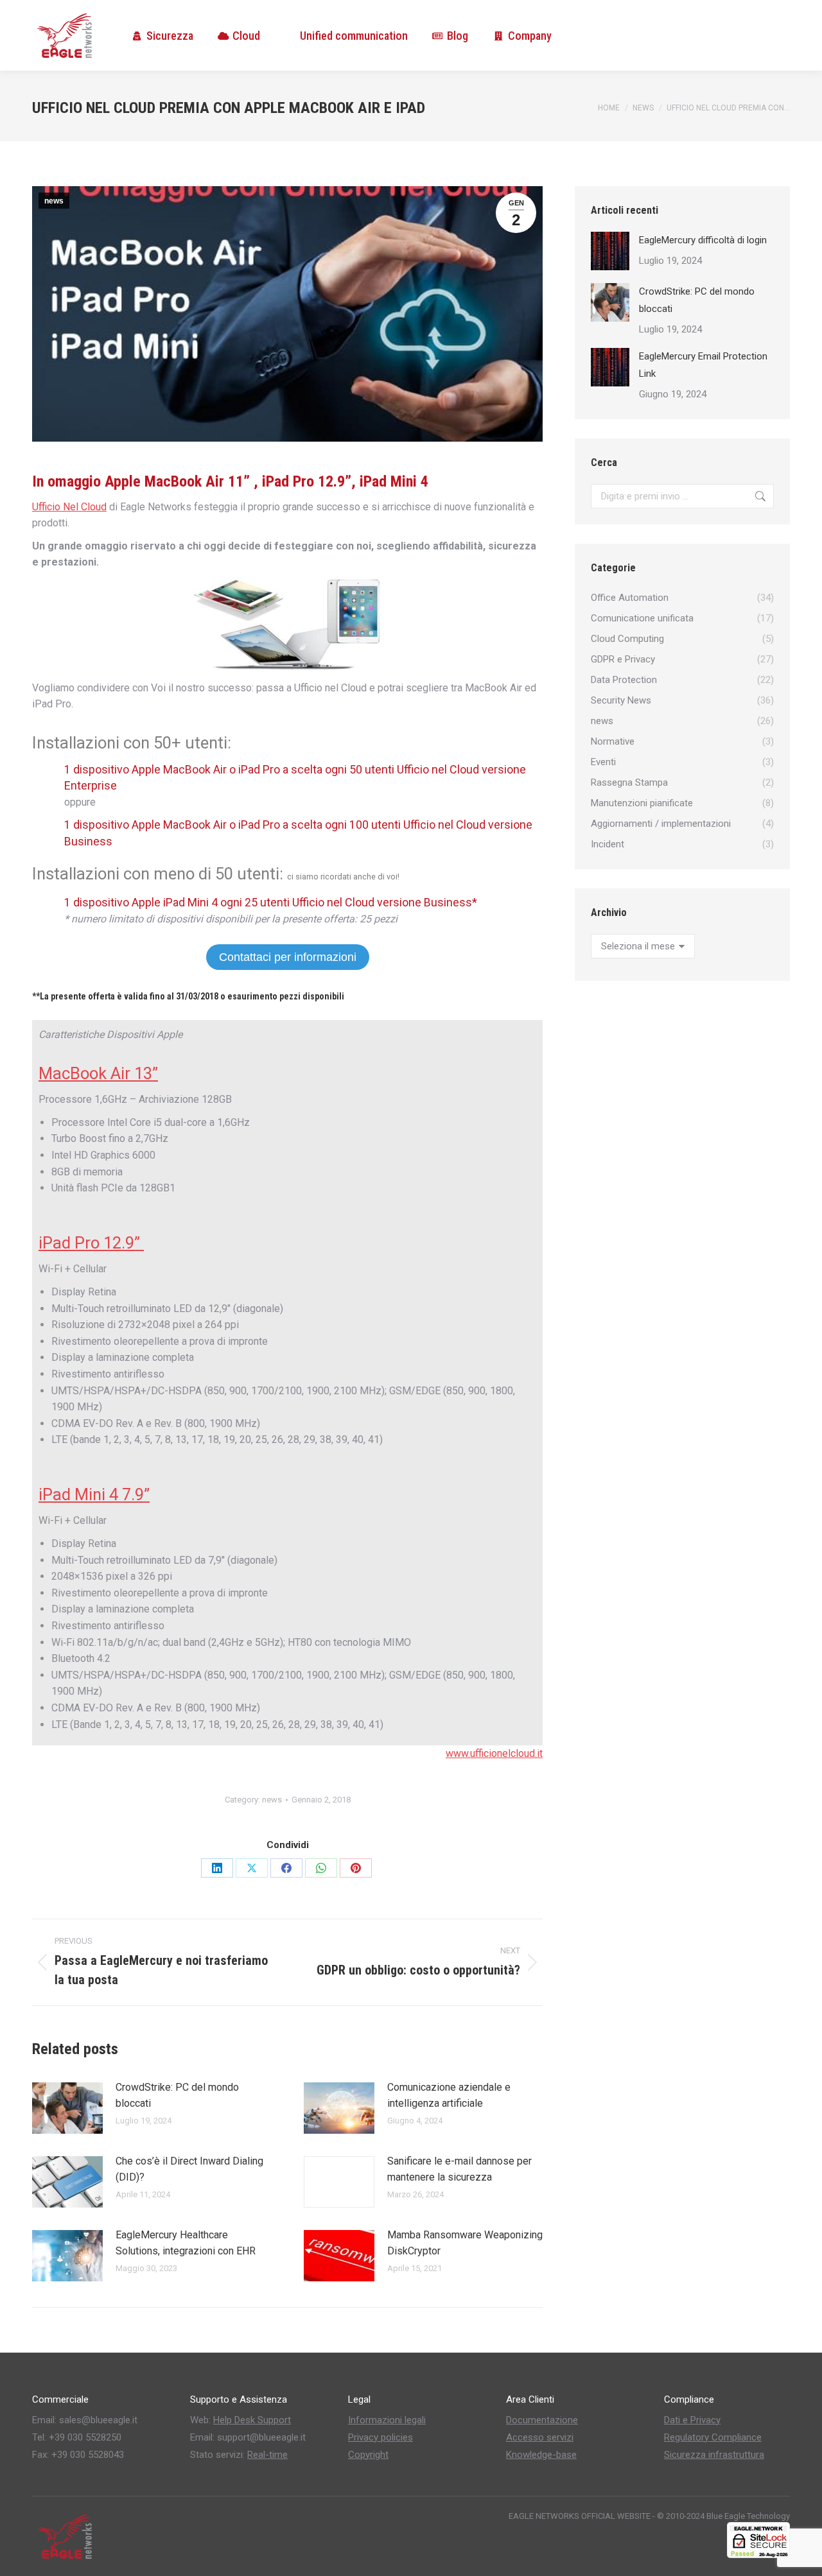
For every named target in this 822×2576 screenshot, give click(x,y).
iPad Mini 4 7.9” (94, 1494)
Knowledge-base (541, 2455)
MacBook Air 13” (98, 1073)
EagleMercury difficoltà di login (703, 240)
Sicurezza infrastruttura (714, 2455)
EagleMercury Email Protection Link (703, 365)
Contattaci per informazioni (288, 957)
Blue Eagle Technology (748, 2516)
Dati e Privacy (692, 2420)
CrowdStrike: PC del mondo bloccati (177, 2096)
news (54, 201)
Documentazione (542, 2420)
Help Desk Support (252, 2420)
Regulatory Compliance (713, 2437)
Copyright (368, 2455)
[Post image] (67, 2108)
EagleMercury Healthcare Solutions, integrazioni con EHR (186, 2243)
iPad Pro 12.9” (91, 1243)
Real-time (267, 2455)
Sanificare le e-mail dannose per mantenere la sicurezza (459, 2169)
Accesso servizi (540, 2437)
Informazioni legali (387, 2420)
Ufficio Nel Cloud (69, 507)
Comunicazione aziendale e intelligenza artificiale (449, 2096)
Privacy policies (380, 2437)
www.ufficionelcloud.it (494, 1753)
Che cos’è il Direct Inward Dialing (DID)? (189, 2169)
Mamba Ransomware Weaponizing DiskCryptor (465, 2243)
